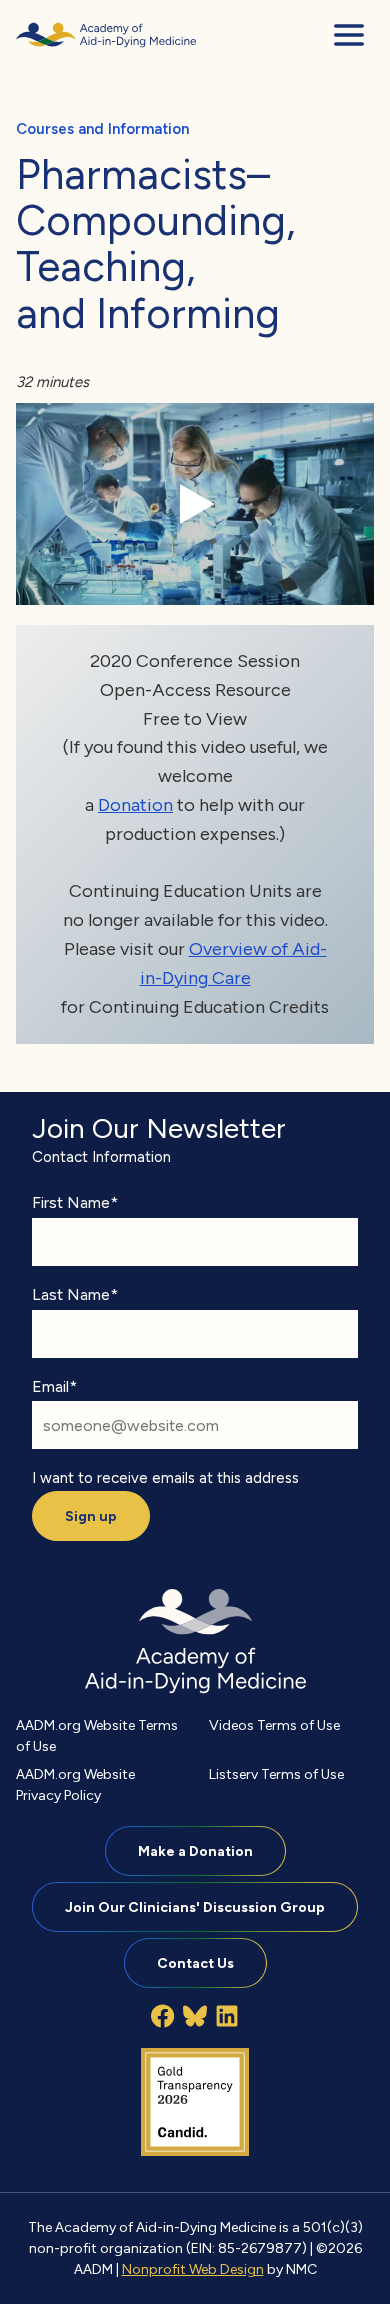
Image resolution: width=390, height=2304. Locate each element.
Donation (135, 804)
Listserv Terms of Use (276, 1774)
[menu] (349, 35)
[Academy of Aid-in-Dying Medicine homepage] (106, 35)
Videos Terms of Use (274, 1725)
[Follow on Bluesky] (195, 2016)
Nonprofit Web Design (193, 2269)
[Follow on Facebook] (163, 2016)
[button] (195, 504)
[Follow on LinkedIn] (227, 2016)
